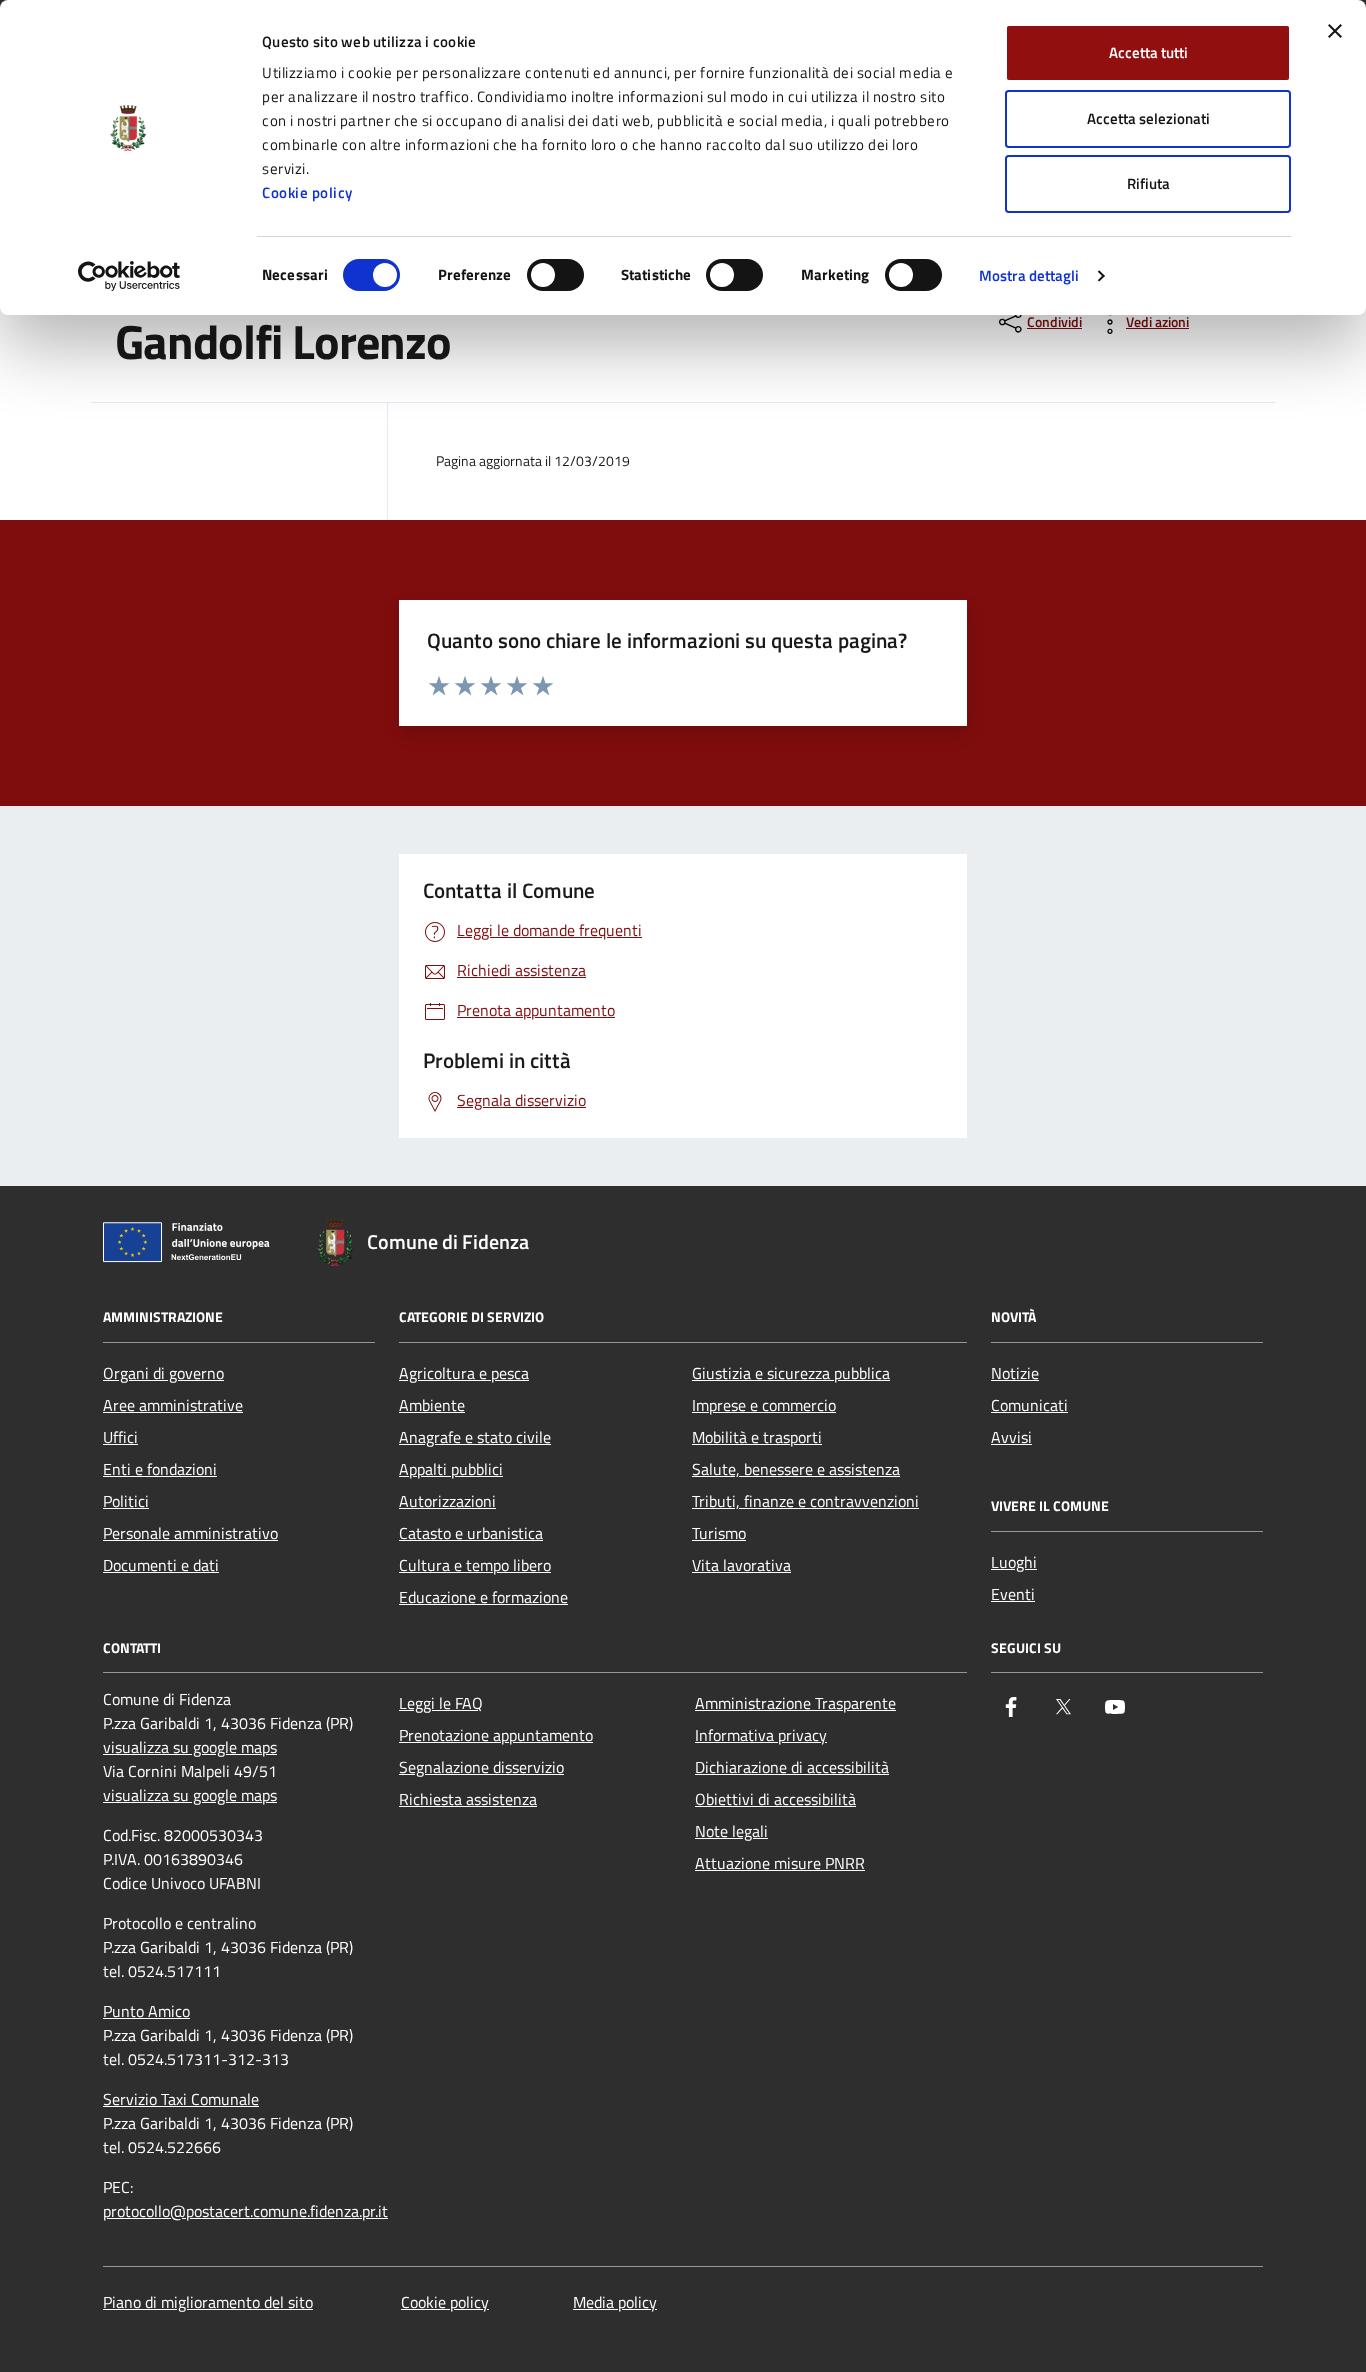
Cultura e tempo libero (475, 1565)
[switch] (555, 275)
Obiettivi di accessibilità (775, 1799)
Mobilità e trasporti (757, 1437)
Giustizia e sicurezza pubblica (791, 1373)
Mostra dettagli (1029, 275)
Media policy (615, 2302)
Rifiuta (1148, 183)
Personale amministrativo (190, 1533)
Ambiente (432, 1405)
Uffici (120, 1437)
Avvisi (1011, 1437)
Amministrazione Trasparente (795, 1703)
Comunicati (1029, 1405)
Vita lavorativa (741, 1565)
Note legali (731, 1831)
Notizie (1015, 1373)
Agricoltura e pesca (464, 1373)
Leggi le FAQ (441, 1703)
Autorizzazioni (447, 1501)
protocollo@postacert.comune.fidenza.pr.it (245, 2211)
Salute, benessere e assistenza (796, 1469)
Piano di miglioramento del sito (208, 2302)
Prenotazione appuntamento (496, 1735)
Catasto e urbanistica (471, 1533)
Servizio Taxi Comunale (181, 2099)
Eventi (1013, 1594)
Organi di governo (163, 1373)
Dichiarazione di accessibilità (792, 1767)
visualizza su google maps (190, 1747)
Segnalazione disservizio (481, 1767)
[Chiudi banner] (1335, 31)
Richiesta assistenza (468, 1799)
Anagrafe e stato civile (475, 1437)
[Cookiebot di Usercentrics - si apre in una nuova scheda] (129, 276)
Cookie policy (307, 192)
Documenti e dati (161, 1565)
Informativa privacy (761, 1735)
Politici (126, 1501)
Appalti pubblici (451, 1469)
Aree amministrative (173, 1405)
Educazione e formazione (483, 1597)
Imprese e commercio (764, 1405)
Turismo (719, 1533)
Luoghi (1014, 1562)
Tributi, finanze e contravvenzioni (805, 1501)
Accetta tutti (1148, 52)
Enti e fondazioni (160, 1469)
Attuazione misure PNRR (780, 1863)
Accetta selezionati (1148, 118)
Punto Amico (146, 2011)
